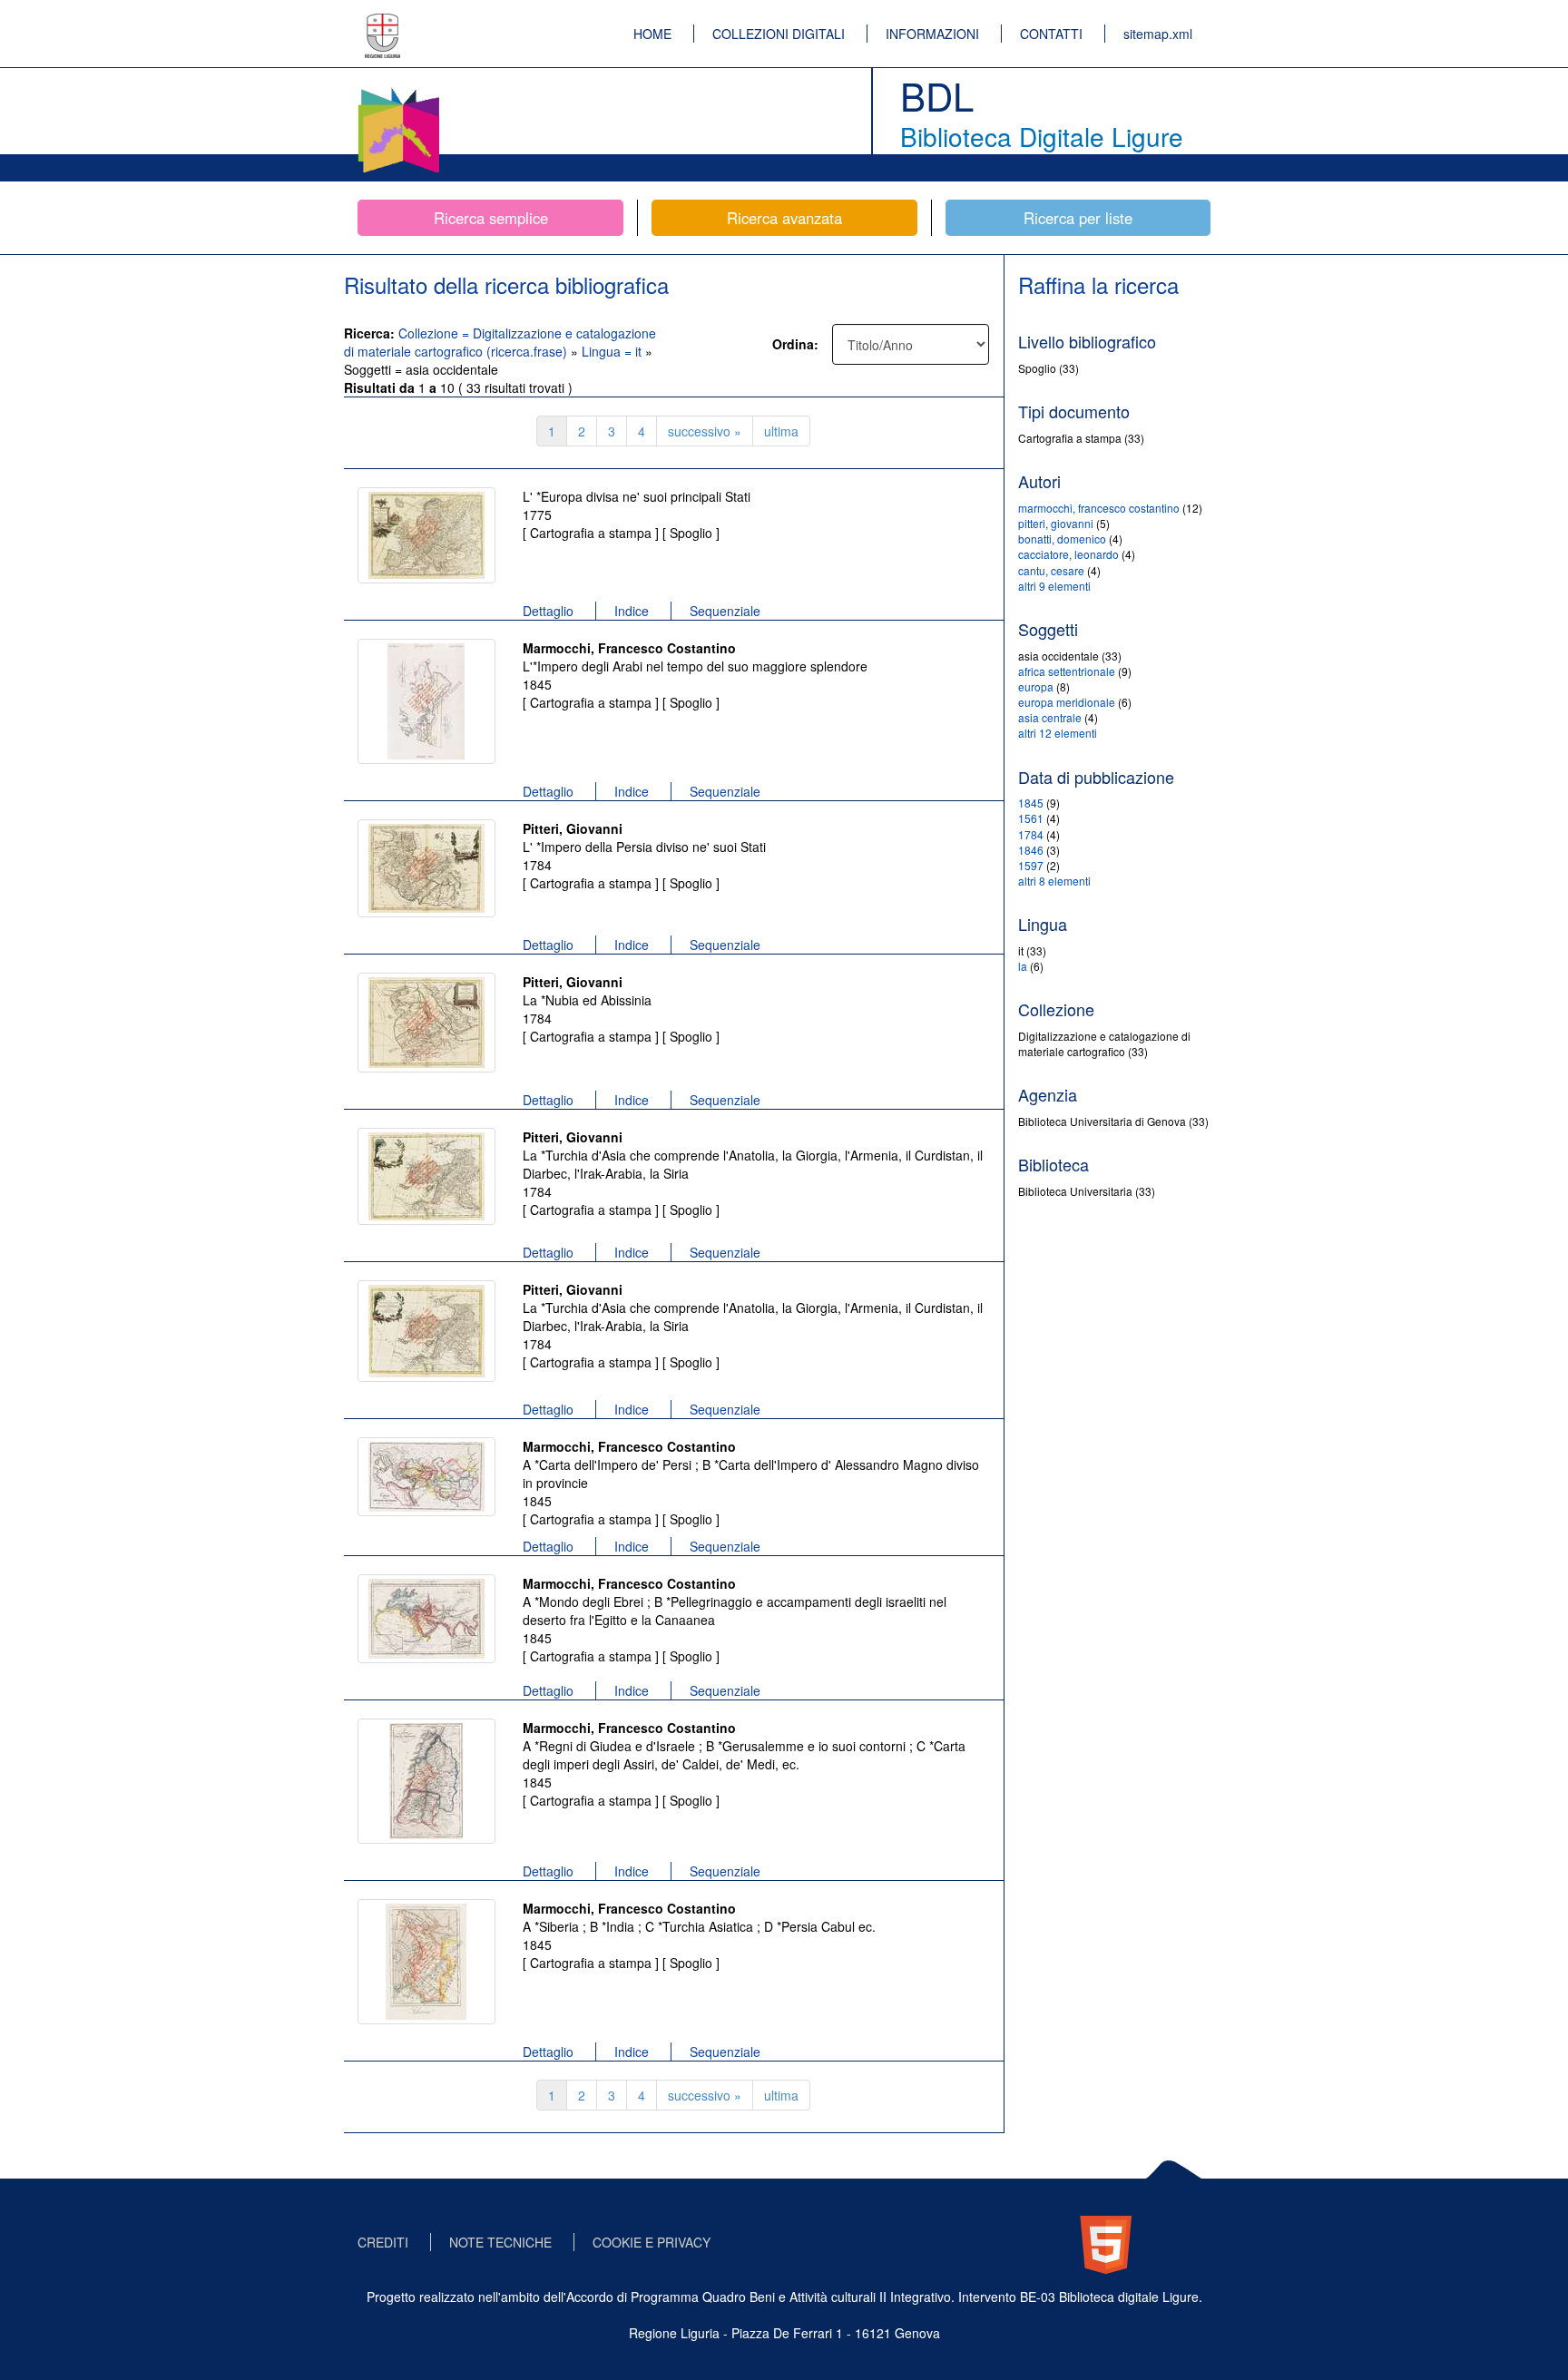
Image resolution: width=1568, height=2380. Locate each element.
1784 (1031, 834)
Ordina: (795, 344)
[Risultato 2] (426, 701)
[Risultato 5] (426, 1176)
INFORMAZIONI (932, 34)
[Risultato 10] (426, 1962)
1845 (1031, 803)
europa (1036, 686)
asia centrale (1050, 717)
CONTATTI (1051, 34)
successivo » (705, 431)
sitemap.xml (1158, 34)
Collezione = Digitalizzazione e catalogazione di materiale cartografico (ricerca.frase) (500, 342)
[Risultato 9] (426, 1781)
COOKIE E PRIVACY (652, 2242)
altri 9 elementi (1054, 586)
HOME (652, 34)
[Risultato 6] (426, 1331)
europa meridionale (1067, 702)
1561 (1031, 818)
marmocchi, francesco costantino (1099, 508)
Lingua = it (613, 351)
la (1023, 966)
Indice (632, 611)
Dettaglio (548, 611)
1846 (1031, 850)
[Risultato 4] (426, 1023)
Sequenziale (725, 611)
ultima (781, 431)
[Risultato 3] (426, 868)
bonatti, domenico (1062, 539)
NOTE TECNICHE (500, 2242)
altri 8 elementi (1054, 881)
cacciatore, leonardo (1068, 554)
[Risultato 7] (426, 1477)
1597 (1031, 865)
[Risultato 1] (426, 535)
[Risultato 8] (426, 1619)
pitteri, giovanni (1056, 523)
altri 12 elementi (1058, 733)
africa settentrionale (1067, 671)
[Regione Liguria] (383, 23)
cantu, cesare (1051, 570)
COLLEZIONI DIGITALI (779, 34)
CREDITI (383, 2242)
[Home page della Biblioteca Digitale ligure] (398, 91)
